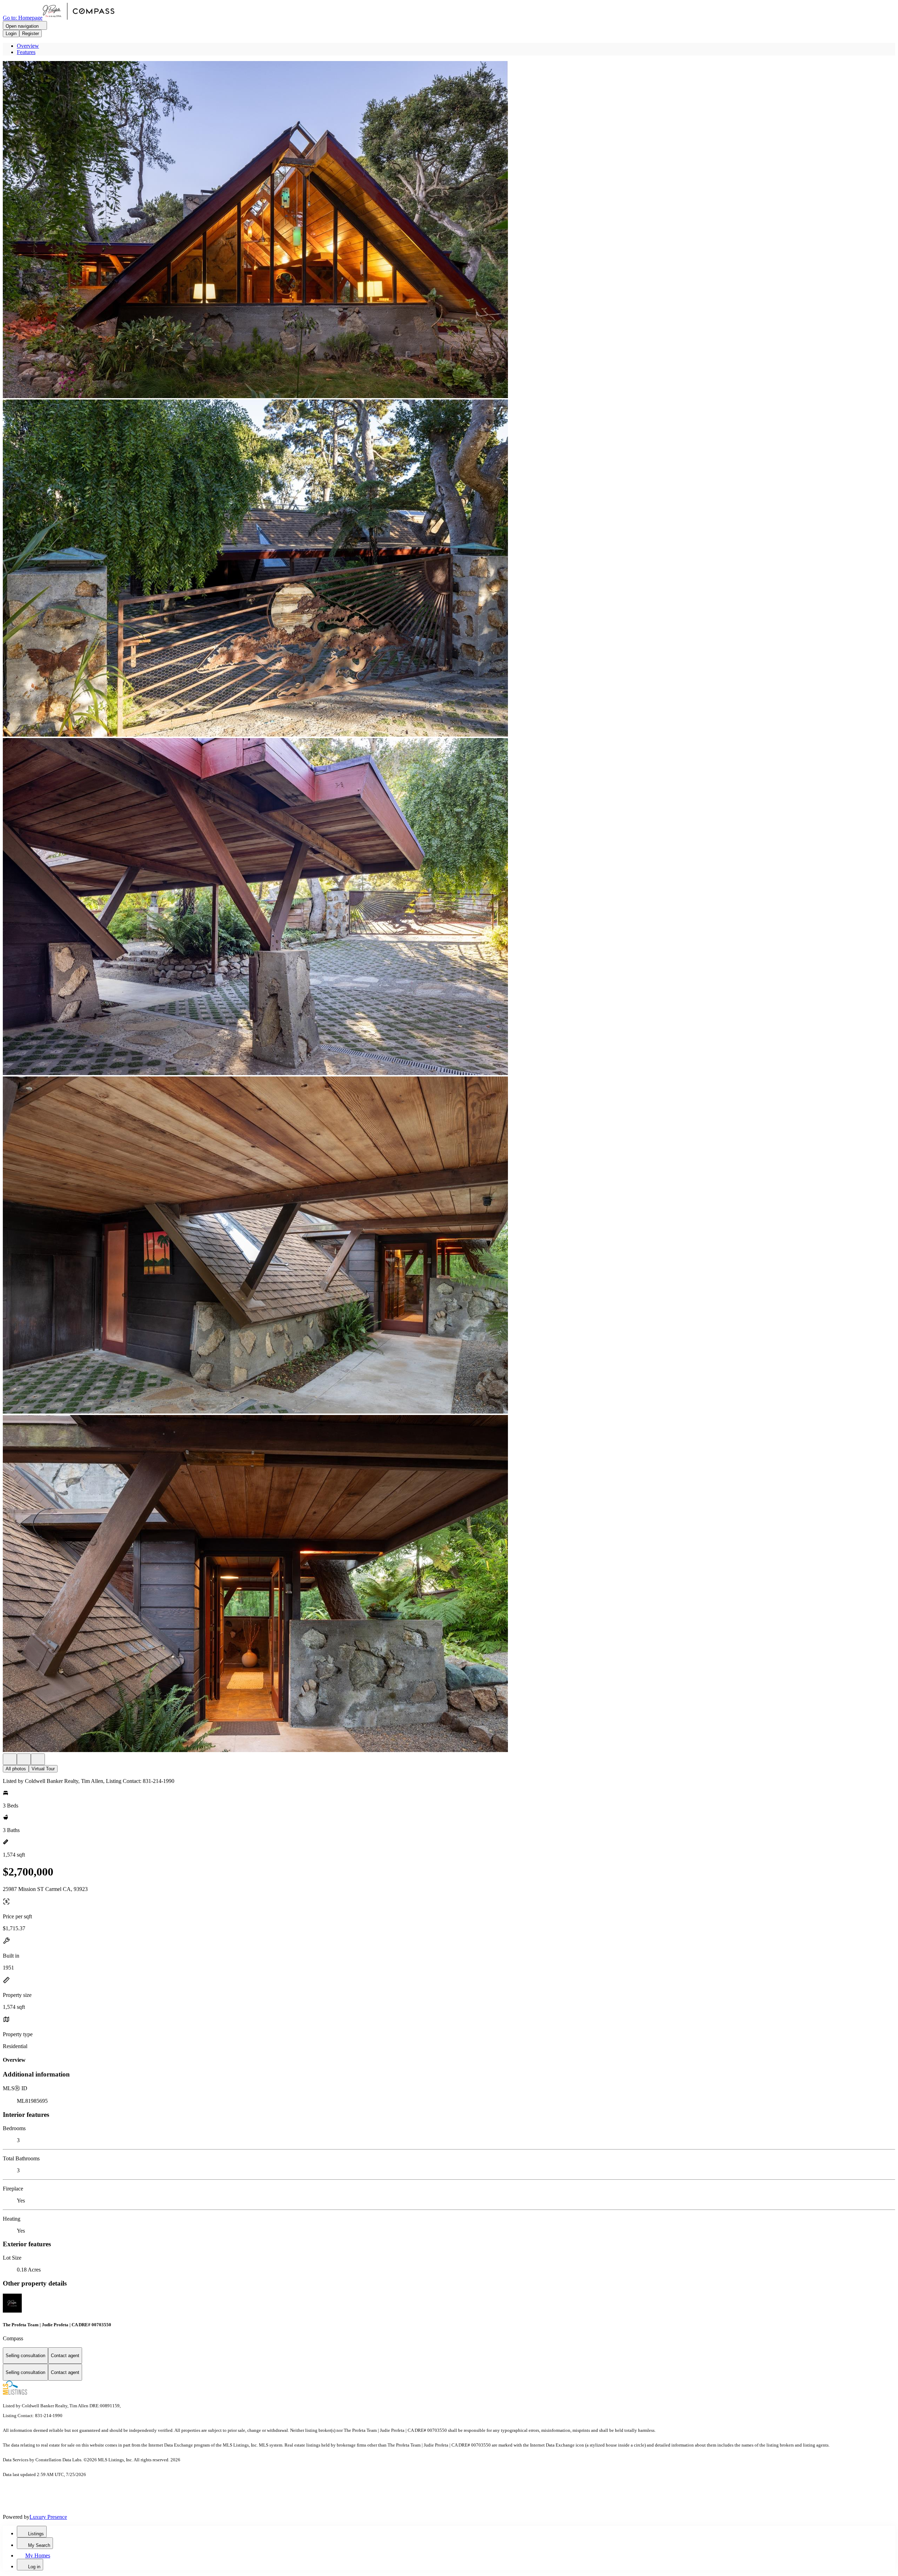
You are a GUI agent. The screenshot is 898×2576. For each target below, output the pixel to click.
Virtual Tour (43, 1769)
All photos (16, 1769)
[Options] (10, 1759)
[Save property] (24, 1759)
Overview (28, 46)
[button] (449, 230)
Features (26, 52)
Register (31, 33)
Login (11, 33)
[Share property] (38, 1759)
